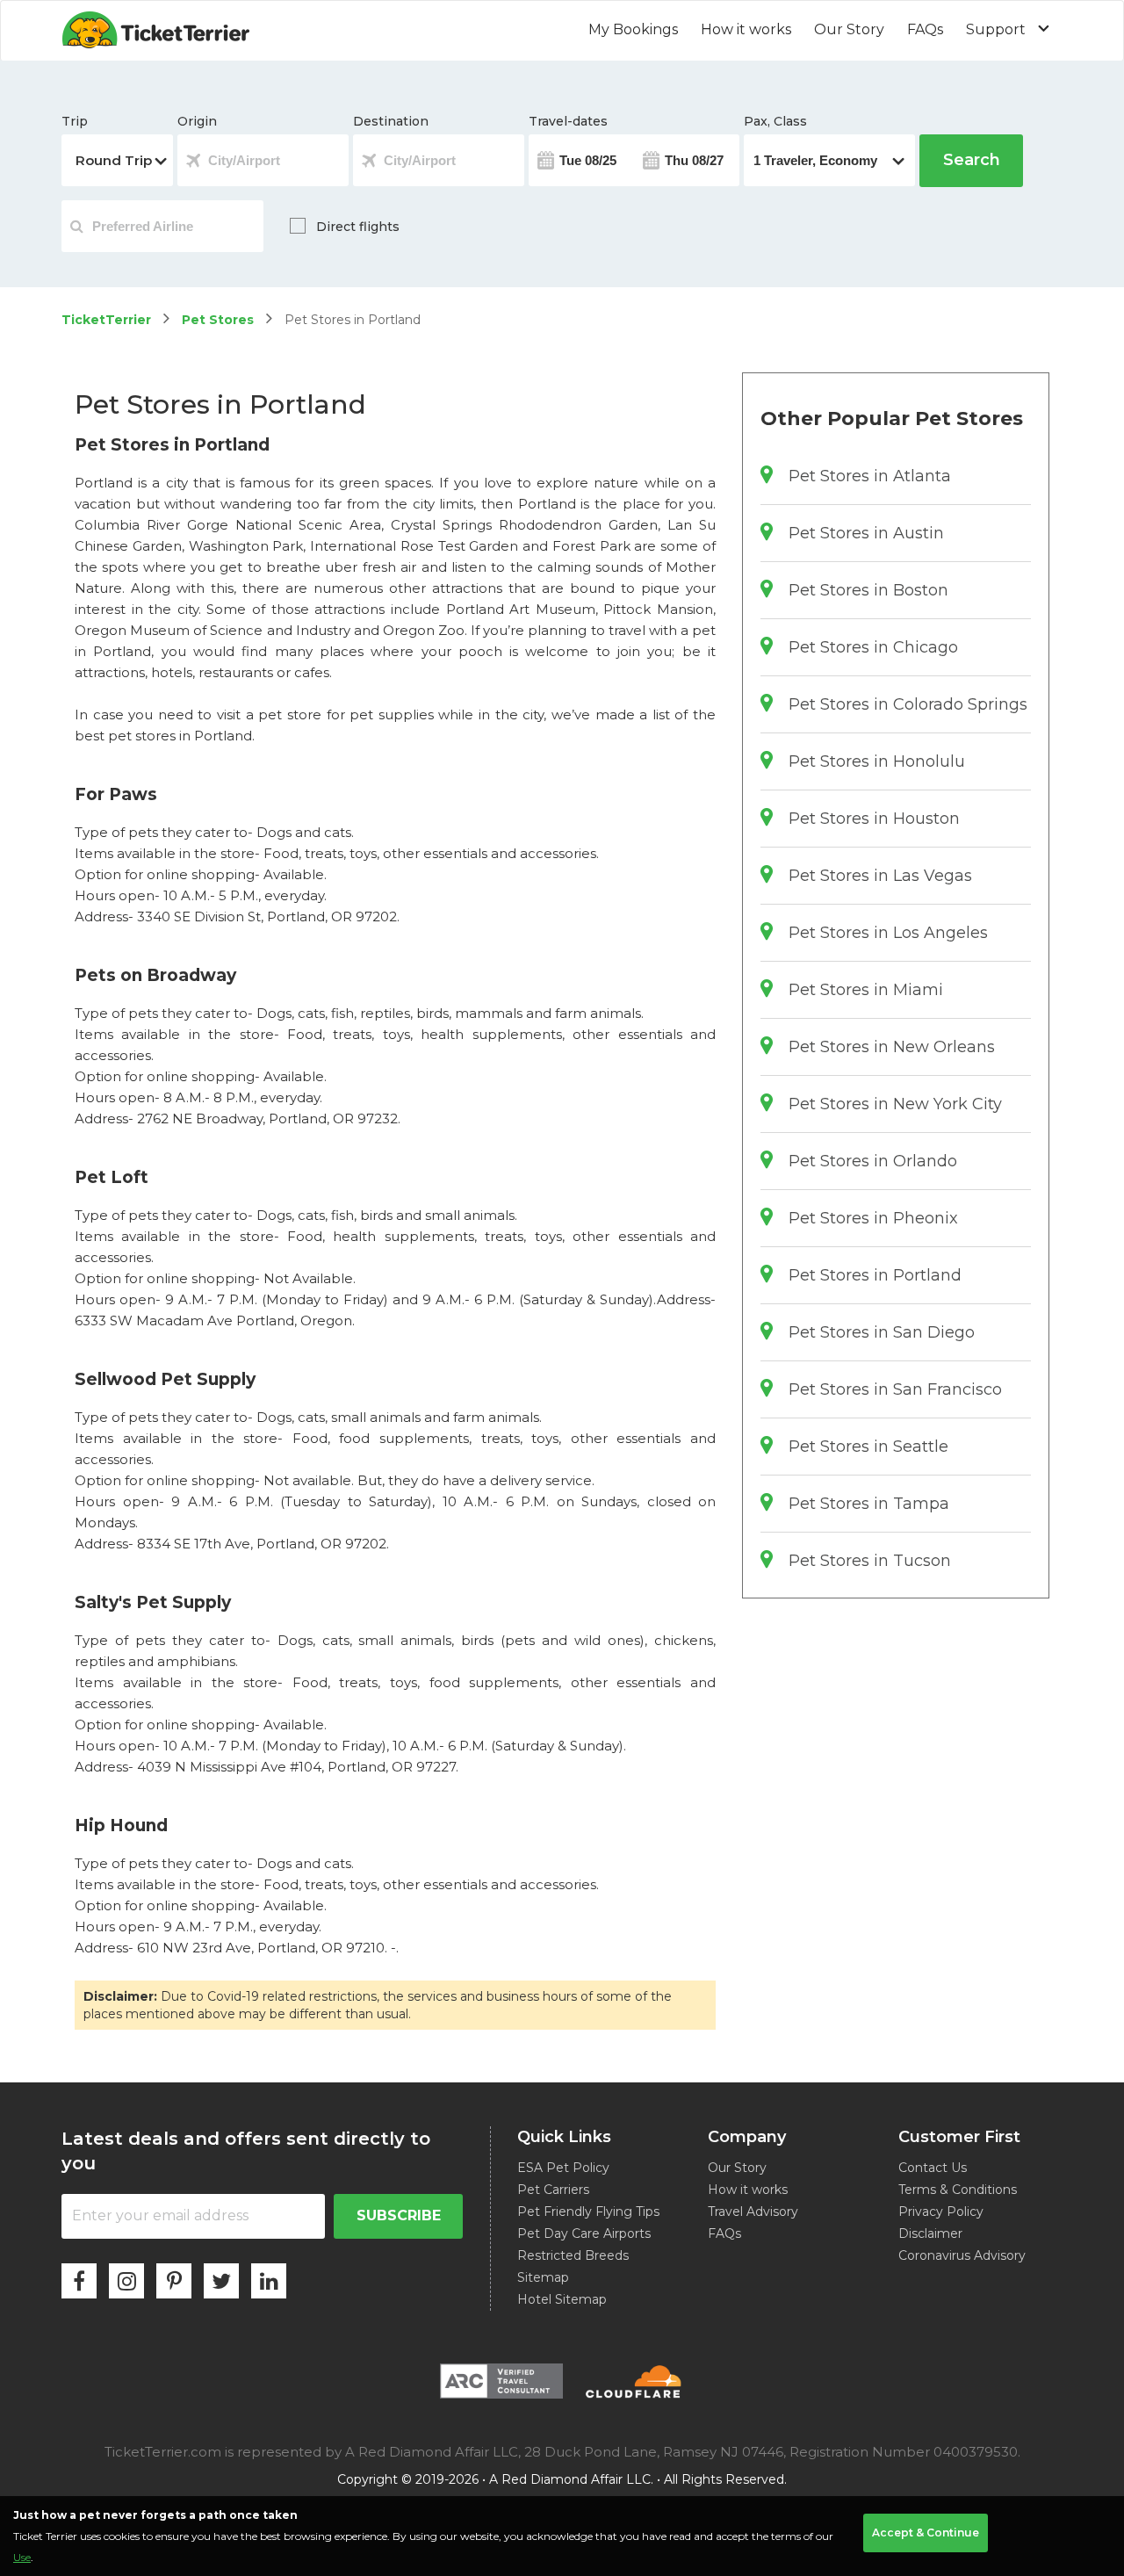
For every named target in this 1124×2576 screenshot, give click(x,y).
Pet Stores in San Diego (882, 1332)
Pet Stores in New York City (895, 1104)
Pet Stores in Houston (874, 819)
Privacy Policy (941, 2212)
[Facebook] (79, 2281)
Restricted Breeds (573, 2255)
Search (972, 160)
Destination (391, 121)
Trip (75, 121)
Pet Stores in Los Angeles (888, 933)
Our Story (849, 29)
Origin (197, 121)
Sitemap (543, 2277)
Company (747, 2137)
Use (22, 2557)
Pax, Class (775, 121)
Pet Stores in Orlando (873, 1161)
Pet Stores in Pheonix (873, 1218)
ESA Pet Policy (563, 2168)
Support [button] (998, 29)
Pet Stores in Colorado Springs (908, 704)
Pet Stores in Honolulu (877, 761)
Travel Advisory (753, 2212)
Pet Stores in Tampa (869, 1504)
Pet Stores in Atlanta (870, 476)
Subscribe (399, 2215)
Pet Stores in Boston (868, 590)
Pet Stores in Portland (875, 1275)
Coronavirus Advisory (962, 2255)
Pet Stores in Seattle (868, 1447)
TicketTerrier (106, 320)
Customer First (959, 2137)
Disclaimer (930, 2233)
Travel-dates (568, 121)
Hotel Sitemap (562, 2299)
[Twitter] (221, 2281)
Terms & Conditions (958, 2190)
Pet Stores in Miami (866, 990)
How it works (746, 29)
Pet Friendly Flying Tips (588, 2212)
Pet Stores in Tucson (870, 1561)
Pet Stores (218, 320)
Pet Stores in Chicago (873, 647)
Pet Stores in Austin (866, 533)
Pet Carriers (553, 2190)
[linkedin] (269, 2281)
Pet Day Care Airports (584, 2233)
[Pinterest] (174, 2281)
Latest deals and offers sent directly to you (246, 2151)
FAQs (925, 29)
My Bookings (633, 29)
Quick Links (564, 2137)
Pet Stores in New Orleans (892, 1047)
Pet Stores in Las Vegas (880, 876)
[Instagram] (126, 2281)
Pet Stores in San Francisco (895, 1389)
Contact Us (933, 2168)
